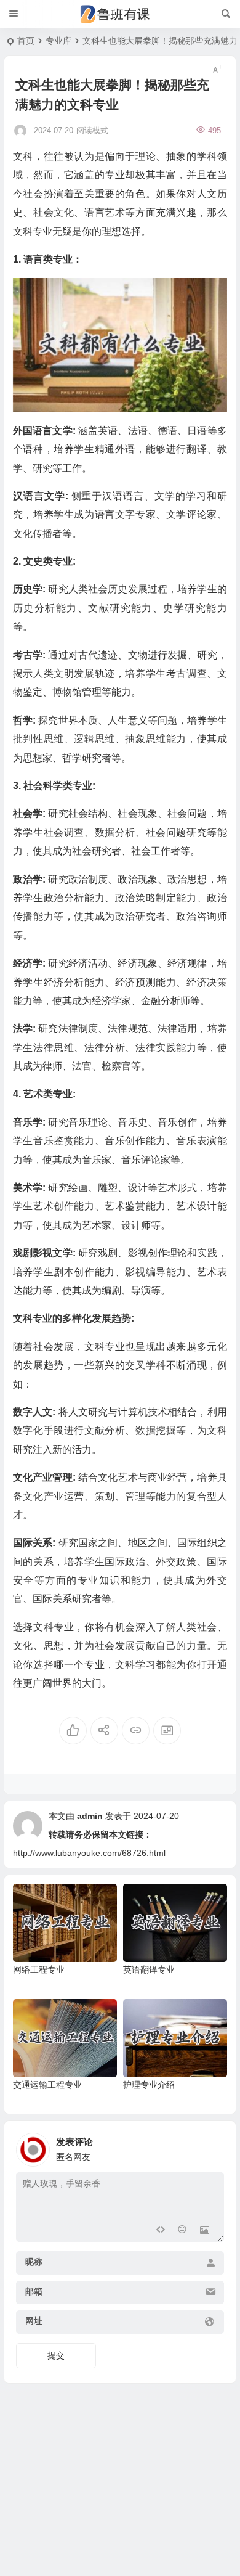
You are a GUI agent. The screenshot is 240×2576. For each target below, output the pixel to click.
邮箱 (34, 2291)
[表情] (182, 2231)
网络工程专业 (39, 1969)
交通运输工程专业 (47, 2085)
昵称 (34, 2262)
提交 (56, 2355)
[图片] (205, 2231)
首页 (26, 41)
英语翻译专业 (149, 1969)
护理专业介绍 (149, 2085)
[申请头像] (212, 2146)
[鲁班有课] (120, 14)
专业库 (58, 41)
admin (90, 1816)
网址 (34, 2321)
